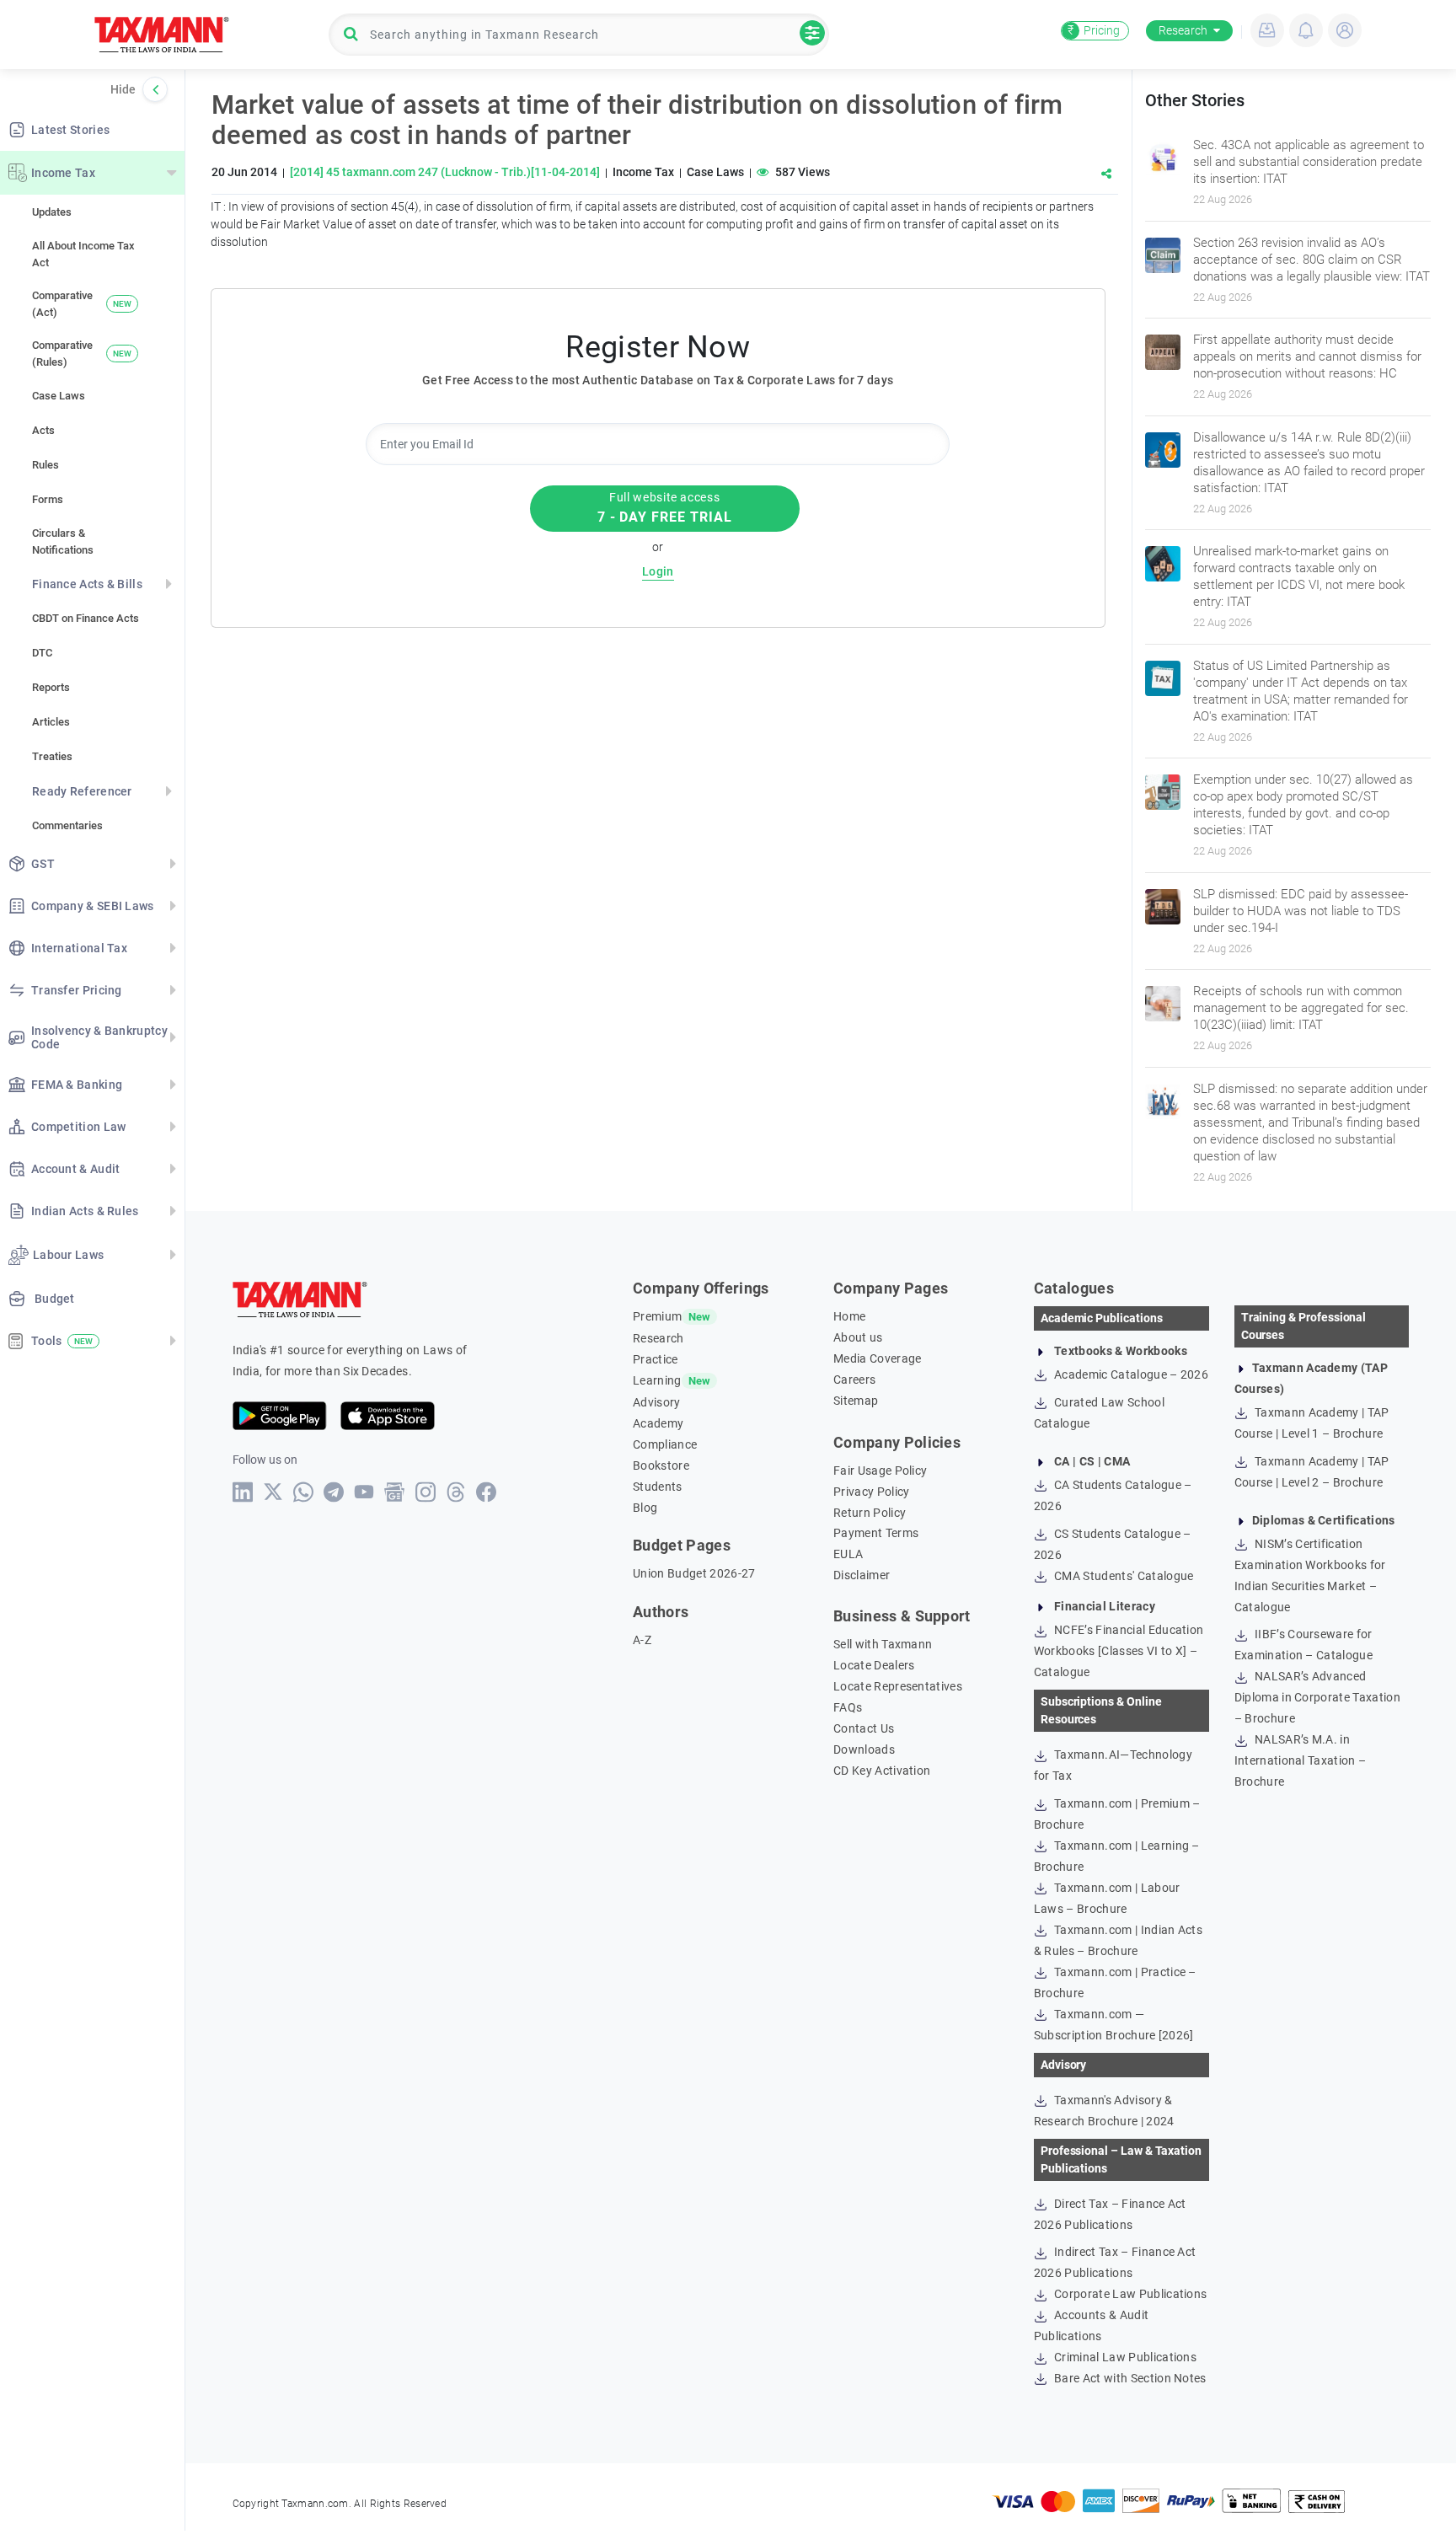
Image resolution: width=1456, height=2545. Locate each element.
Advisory (657, 1402)
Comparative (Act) (82, 304)
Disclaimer (862, 1575)
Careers (854, 1380)
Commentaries (67, 825)
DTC (42, 653)
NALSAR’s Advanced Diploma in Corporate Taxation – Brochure (1317, 1697)
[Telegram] (334, 1492)
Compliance (665, 1444)
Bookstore (661, 1465)
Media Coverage (877, 1358)
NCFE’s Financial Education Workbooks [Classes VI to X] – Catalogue (1119, 1651)
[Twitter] (273, 1492)
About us (858, 1337)
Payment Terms (876, 1533)
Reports (51, 687)
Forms (48, 499)
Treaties (52, 756)
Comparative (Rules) (82, 354)
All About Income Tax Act (83, 254)
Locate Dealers (874, 1665)
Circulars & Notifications (63, 541)
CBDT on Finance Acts (86, 618)
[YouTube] (364, 1492)
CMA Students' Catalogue (1123, 1576)
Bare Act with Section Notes (1129, 2378)
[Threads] (456, 1492)
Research (1183, 30)
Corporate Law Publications (1129, 2294)
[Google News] (395, 1492)
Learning (657, 1380)
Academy (658, 1423)
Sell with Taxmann (883, 1644)
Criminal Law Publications (1124, 2357)
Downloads (864, 1749)
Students (658, 1487)
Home (849, 1316)
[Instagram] (426, 1492)
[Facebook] (487, 1492)
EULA (848, 1554)
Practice (656, 1359)
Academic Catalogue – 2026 (1130, 1374)
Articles (51, 722)
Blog (645, 1508)
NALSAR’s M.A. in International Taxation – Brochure (1301, 1760)
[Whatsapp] (304, 1492)
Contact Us (864, 1728)
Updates (52, 212)
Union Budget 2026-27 (694, 1573)
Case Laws (59, 396)
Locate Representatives (898, 1686)
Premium (657, 1316)
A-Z (642, 1640)
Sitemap (856, 1401)
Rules (45, 465)
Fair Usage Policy (880, 1471)
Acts (43, 430)
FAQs (848, 1707)
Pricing (1094, 30)
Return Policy (870, 1513)
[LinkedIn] (243, 1492)
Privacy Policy (871, 1492)
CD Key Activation (882, 1771)
